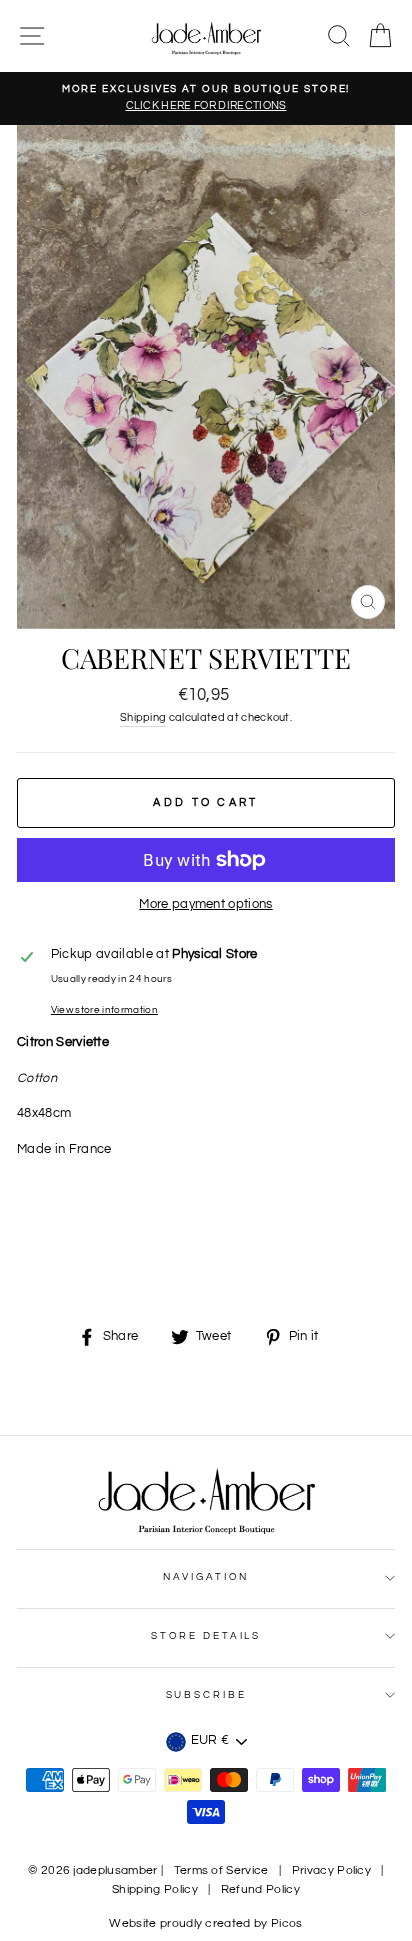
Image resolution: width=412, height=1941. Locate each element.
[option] (206, 98)
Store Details (206, 1636)
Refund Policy (260, 1889)
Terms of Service (221, 1870)
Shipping (143, 717)
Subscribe (206, 1695)
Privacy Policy (331, 1870)
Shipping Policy (155, 1889)
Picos (287, 1923)
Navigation (206, 1577)
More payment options (205, 904)
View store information (104, 1010)
